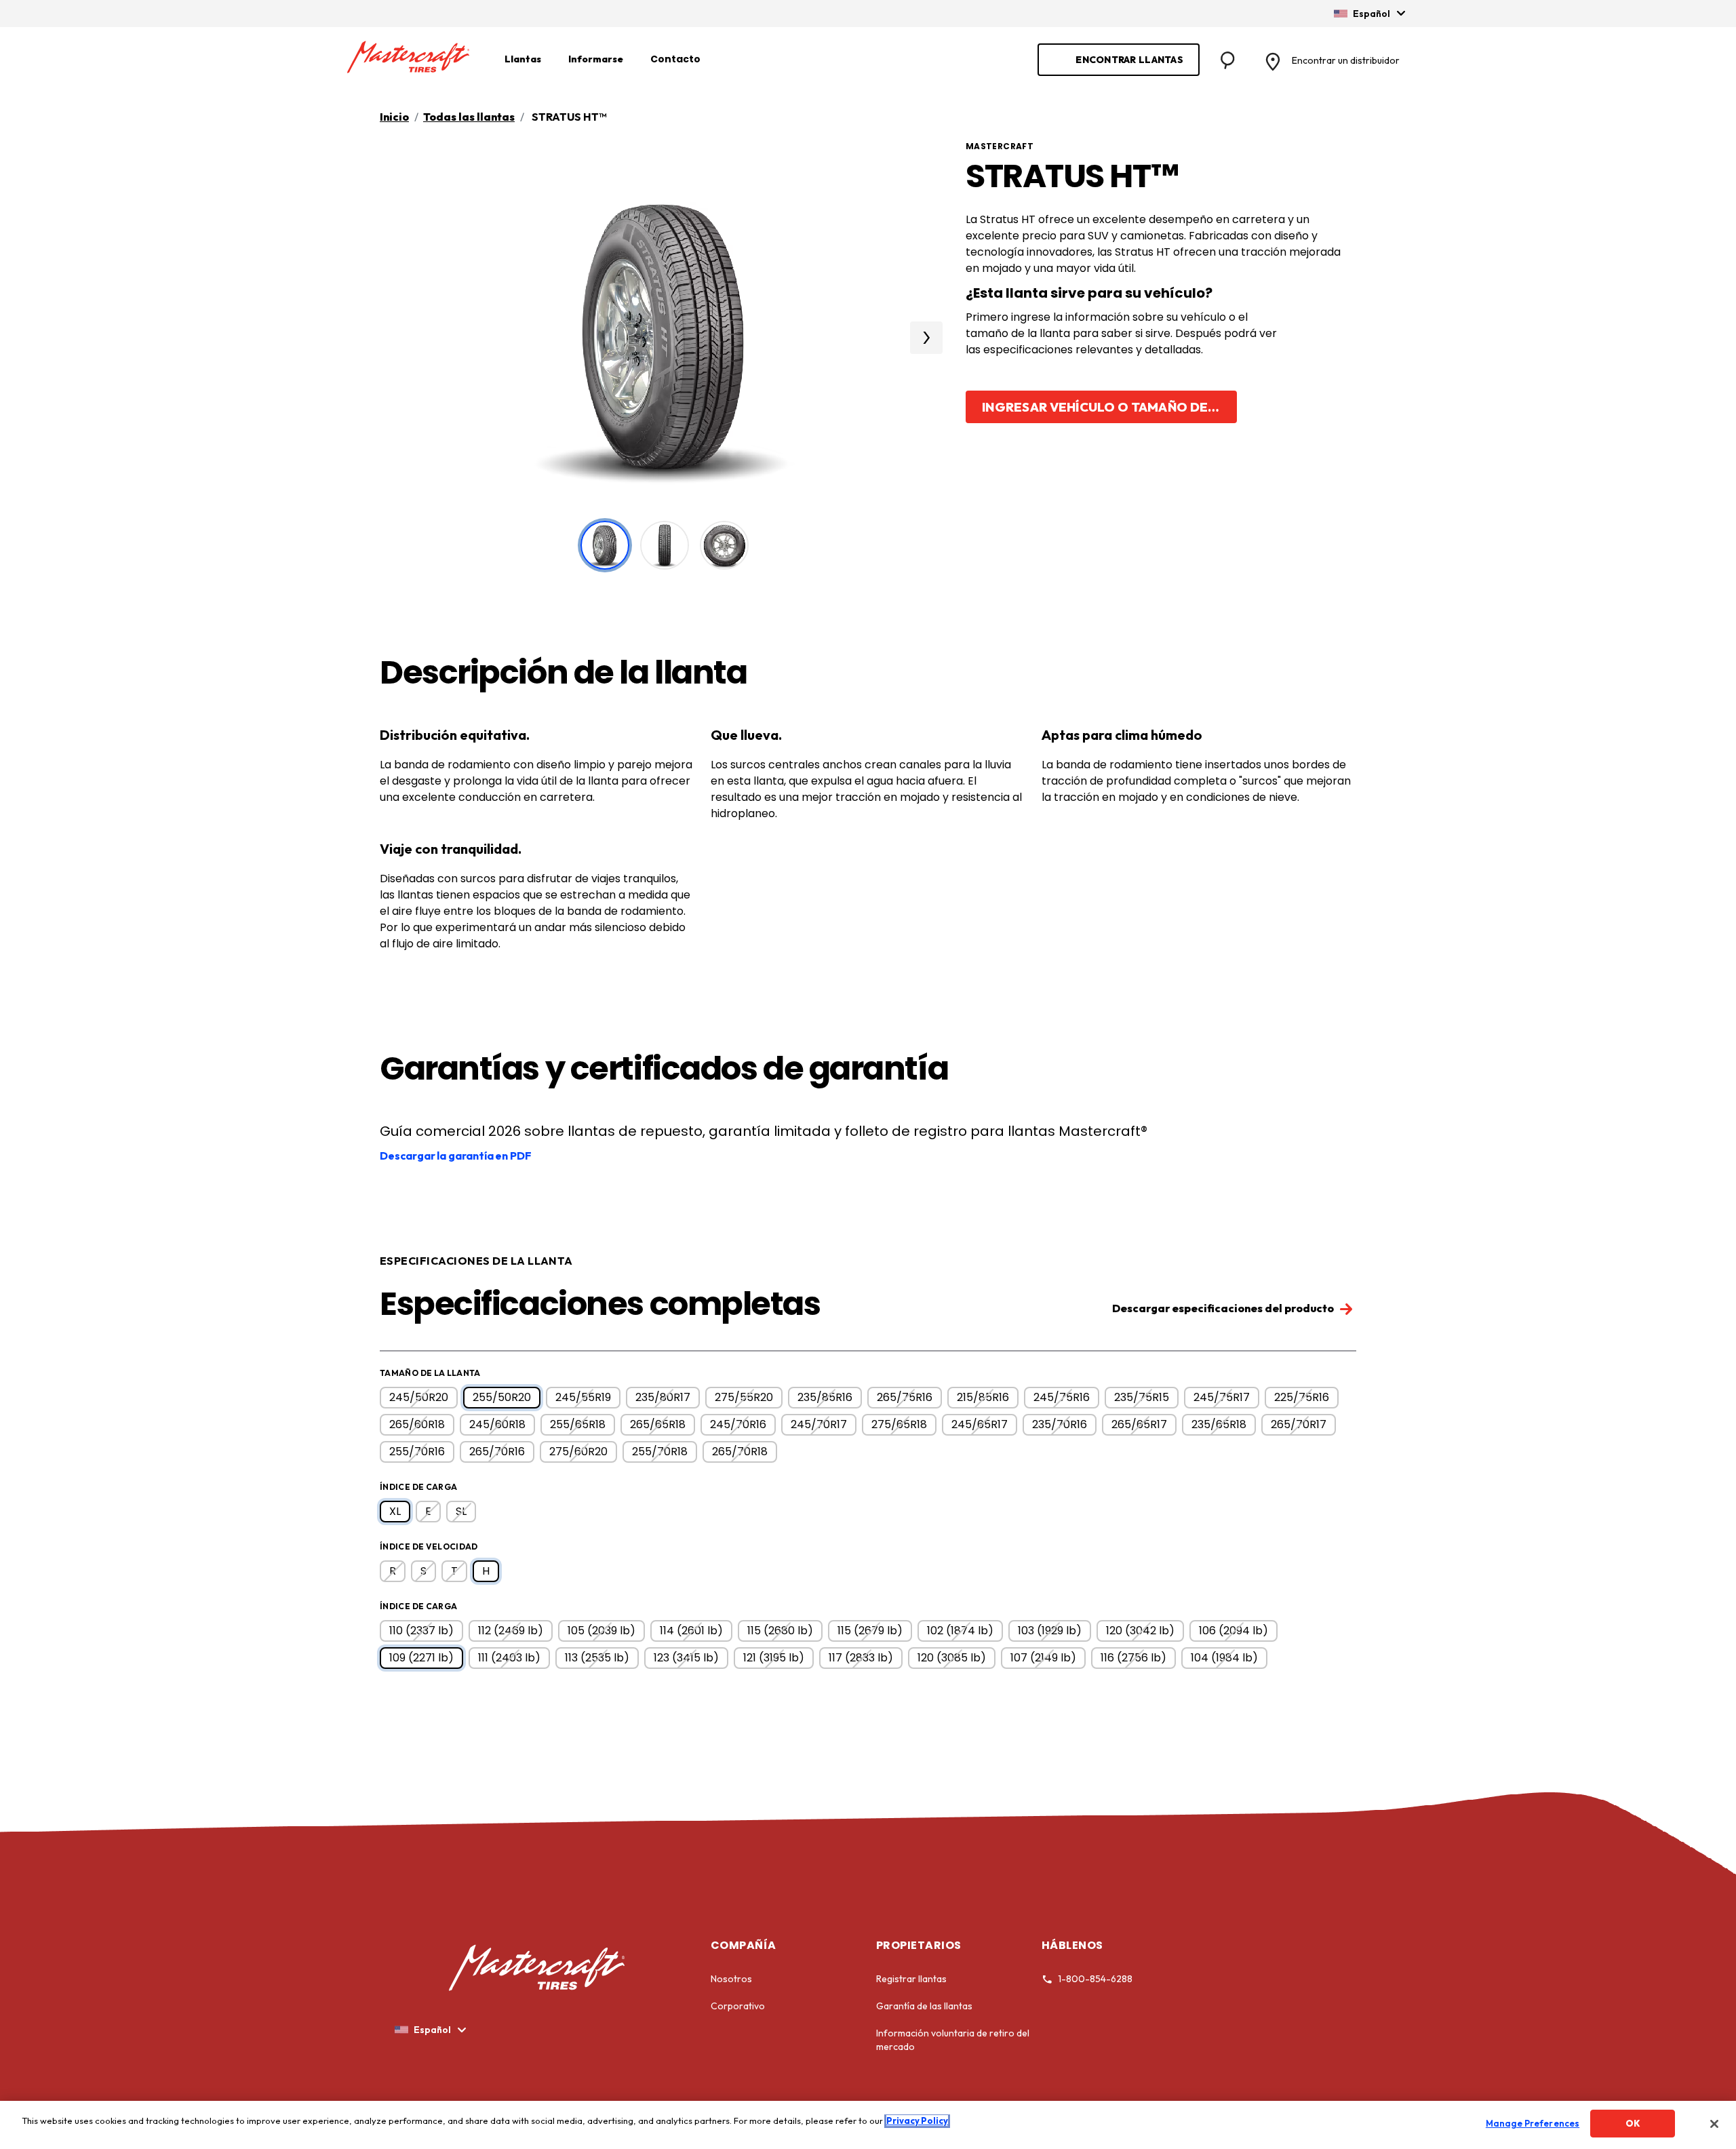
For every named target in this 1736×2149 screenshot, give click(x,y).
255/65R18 (578, 1424)
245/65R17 (980, 1424)
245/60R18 (497, 1424)
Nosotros (731, 1979)
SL (461, 1511)
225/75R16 (1302, 1397)
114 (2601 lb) (691, 1631)
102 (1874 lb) (960, 1631)
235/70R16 (1060, 1424)
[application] (926, 338)
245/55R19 (583, 1397)
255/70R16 (417, 1452)
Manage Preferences (1533, 2123)
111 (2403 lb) (509, 1658)
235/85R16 (825, 1397)
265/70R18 (740, 1452)
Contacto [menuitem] (675, 59)
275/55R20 (744, 1397)
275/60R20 (578, 1452)
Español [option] (1372, 14)
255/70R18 (660, 1452)
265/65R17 (1139, 1424)
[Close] (1714, 2124)
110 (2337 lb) (421, 1631)
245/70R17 (819, 1424)
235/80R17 (663, 1397)
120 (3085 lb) (952, 1658)
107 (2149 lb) (1043, 1658)
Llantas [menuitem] (523, 59)
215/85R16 (983, 1397)
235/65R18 (1219, 1424)
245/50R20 (419, 1397)
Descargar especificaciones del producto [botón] (1224, 1308)
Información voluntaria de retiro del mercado (953, 2040)
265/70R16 (497, 1452)
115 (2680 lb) (780, 1631)
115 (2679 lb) (870, 1631)
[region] (868, 2125)
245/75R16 (1062, 1397)
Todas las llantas (469, 117)
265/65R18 (658, 1424)
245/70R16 (738, 1424)
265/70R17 (1299, 1424)
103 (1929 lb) (1050, 1631)
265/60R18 (417, 1424)
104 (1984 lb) (1224, 1658)
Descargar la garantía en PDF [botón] (456, 1156)
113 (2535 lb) (597, 1658)
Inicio (394, 117)
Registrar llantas (911, 1979)
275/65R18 (899, 1424)
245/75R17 (1222, 1397)
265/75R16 (905, 1397)
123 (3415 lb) (686, 1658)
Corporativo (738, 2006)
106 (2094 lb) (1234, 1631)
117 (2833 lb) (861, 1658)
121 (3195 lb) (774, 1658)
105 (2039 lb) (601, 1631)
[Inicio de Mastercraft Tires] (408, 58)
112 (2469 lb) (511, 1631)
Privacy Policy (917, 2121)
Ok (1633, 2123)
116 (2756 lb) (1133, 1658)
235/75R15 (1142, 1397)
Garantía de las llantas (924, 2006)
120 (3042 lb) (1140, 1631)
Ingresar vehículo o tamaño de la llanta (1109, 407)
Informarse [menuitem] (596, 59)
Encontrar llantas (1129, 60)
